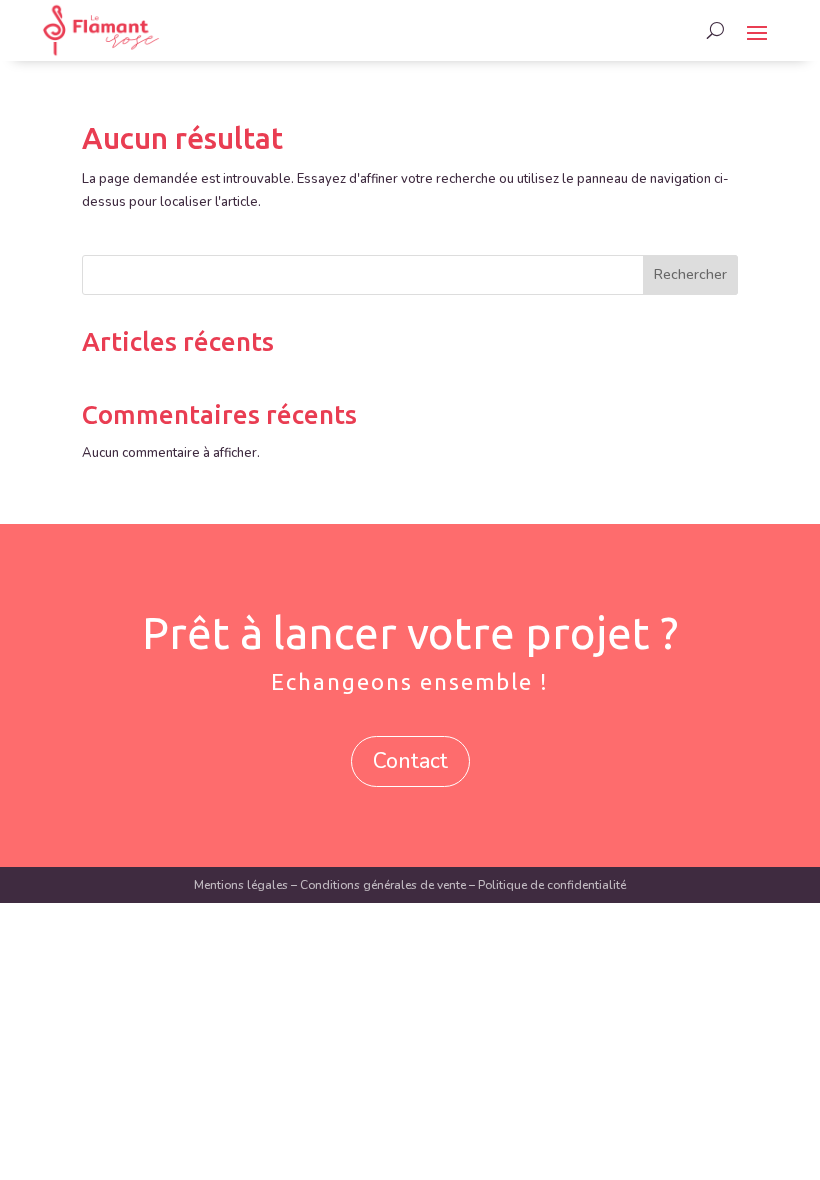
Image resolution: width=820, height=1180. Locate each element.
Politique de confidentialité (552, 885)
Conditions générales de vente (383, 885)
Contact (410, 761)
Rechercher (690, 274)
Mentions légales (241, 885)
